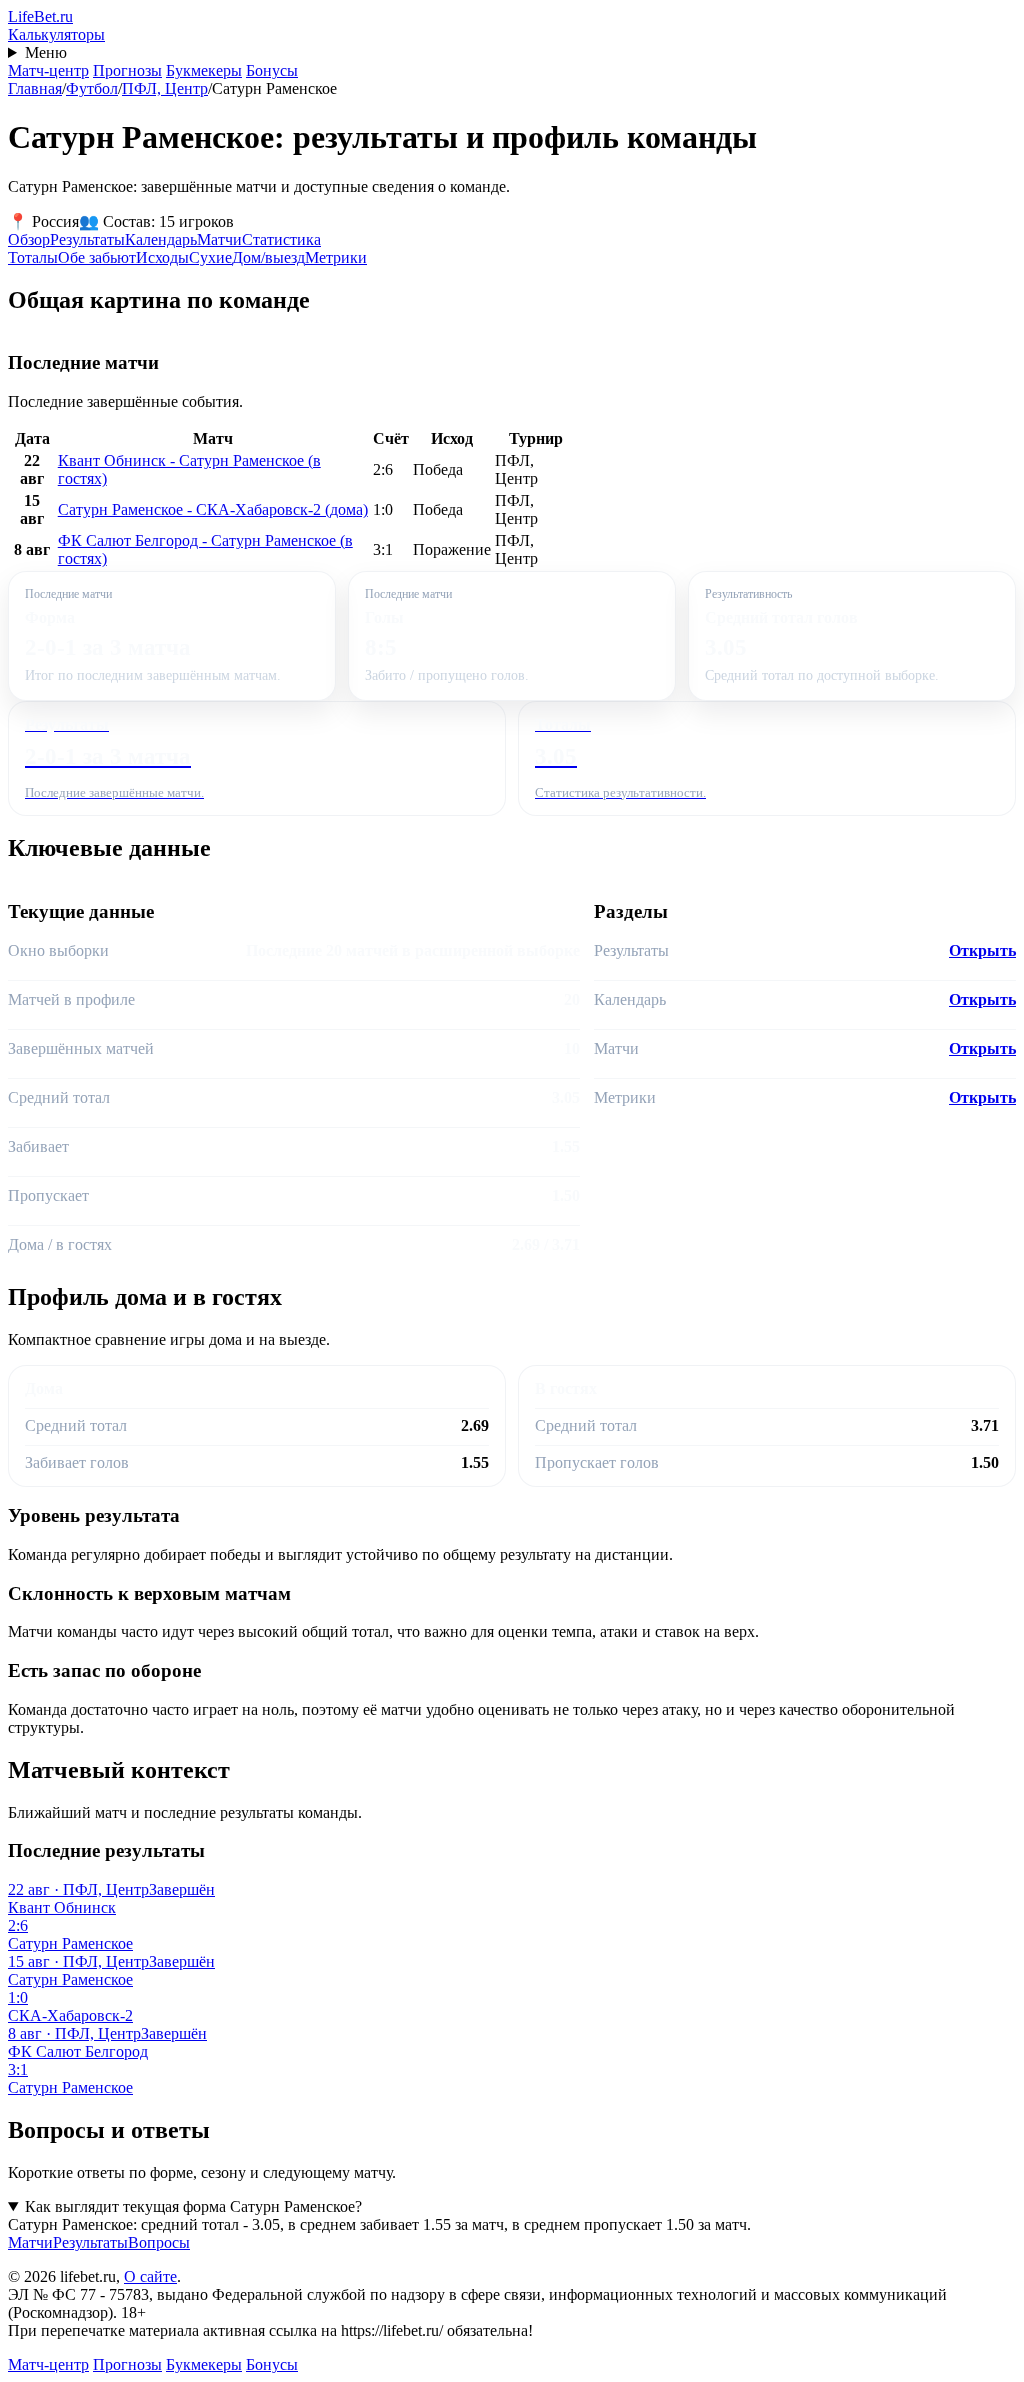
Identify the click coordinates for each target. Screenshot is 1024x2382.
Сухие (210, 257)
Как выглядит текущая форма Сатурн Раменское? (193, 2206)
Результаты (87, 239)
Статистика (281, 239)
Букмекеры (204, 70)
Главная (35, 88)
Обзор (29, 239)
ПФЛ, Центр (165, 88)
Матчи (219, 239)
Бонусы (272, 70)
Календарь (161, 239)
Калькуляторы (56, 34)
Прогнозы (127, 70)
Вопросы (159, 2242)
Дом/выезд (268, 257)
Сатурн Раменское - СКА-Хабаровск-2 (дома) (213, 509)
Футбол (92, 88)
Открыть (982, 950)
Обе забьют (97, 257)
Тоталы (33, 257)
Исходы (162, 257)
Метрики (336, 257)
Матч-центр (48, 70)
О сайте (150, 2276)
